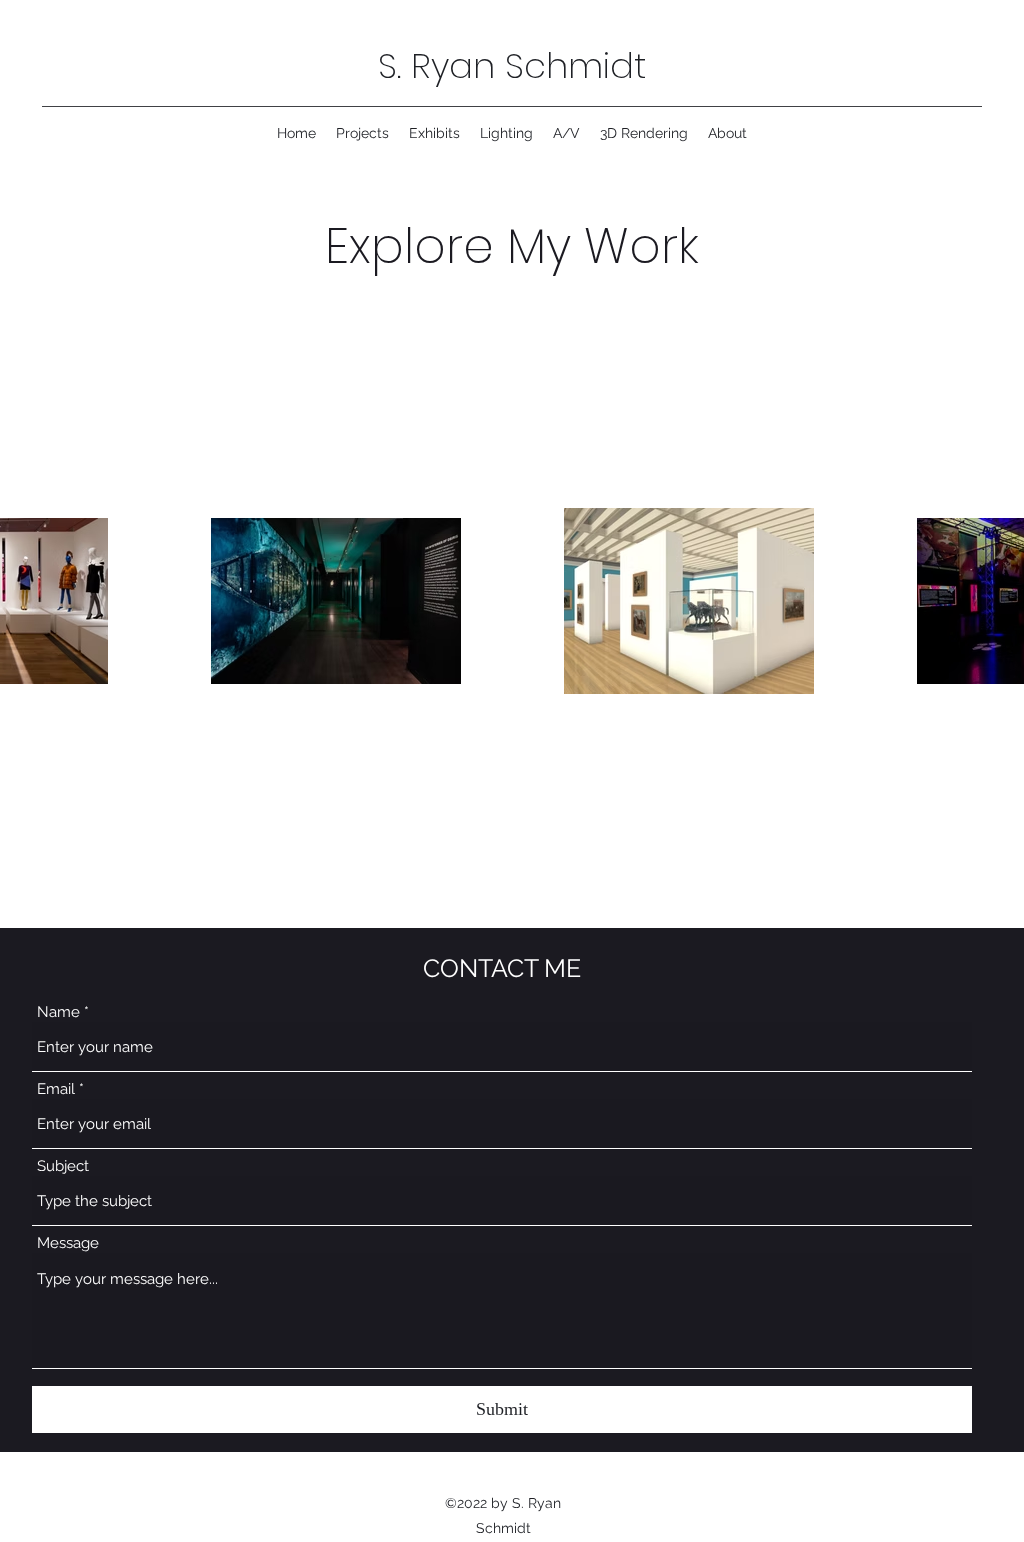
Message (68, 1243)
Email (56, 1089)
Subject (63, 1166)
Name (58, 1012)
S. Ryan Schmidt (512, 65)
